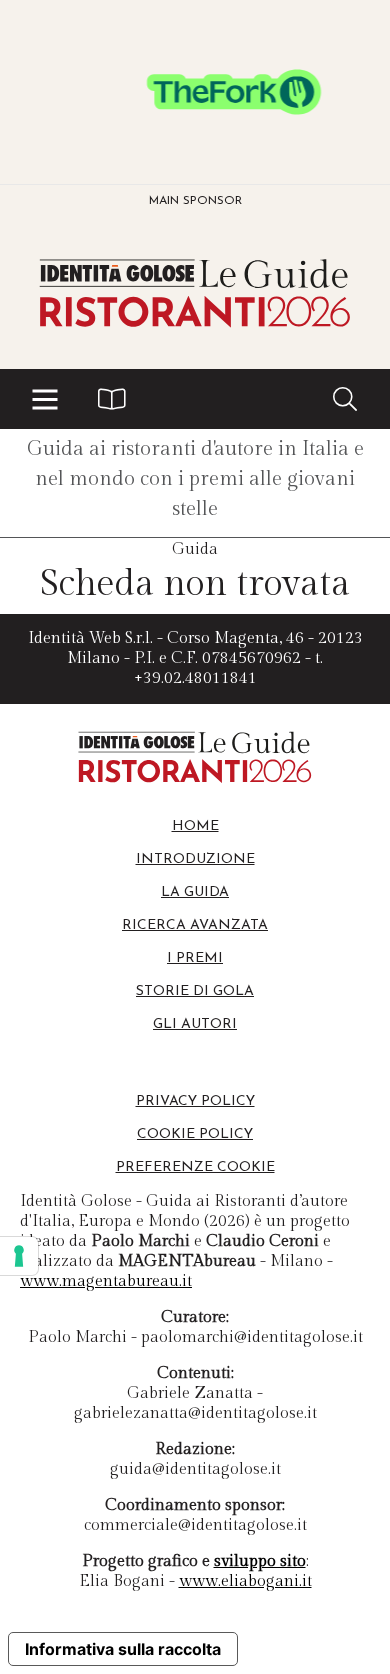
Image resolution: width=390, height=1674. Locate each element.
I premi (195, 958)
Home (195, 826)
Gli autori (195, 1024)
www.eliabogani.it (245, 1581)
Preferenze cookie (195, 1167)
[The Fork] (195, 92)
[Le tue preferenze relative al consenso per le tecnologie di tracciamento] (19, 1256)
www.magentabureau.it (106, 1281)
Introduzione (195, 859)
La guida (195, 892)
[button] (45, 399)
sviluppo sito (260, 1561)
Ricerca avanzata (195, 925)
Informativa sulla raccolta (123, 1649)
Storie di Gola (195, 991)
